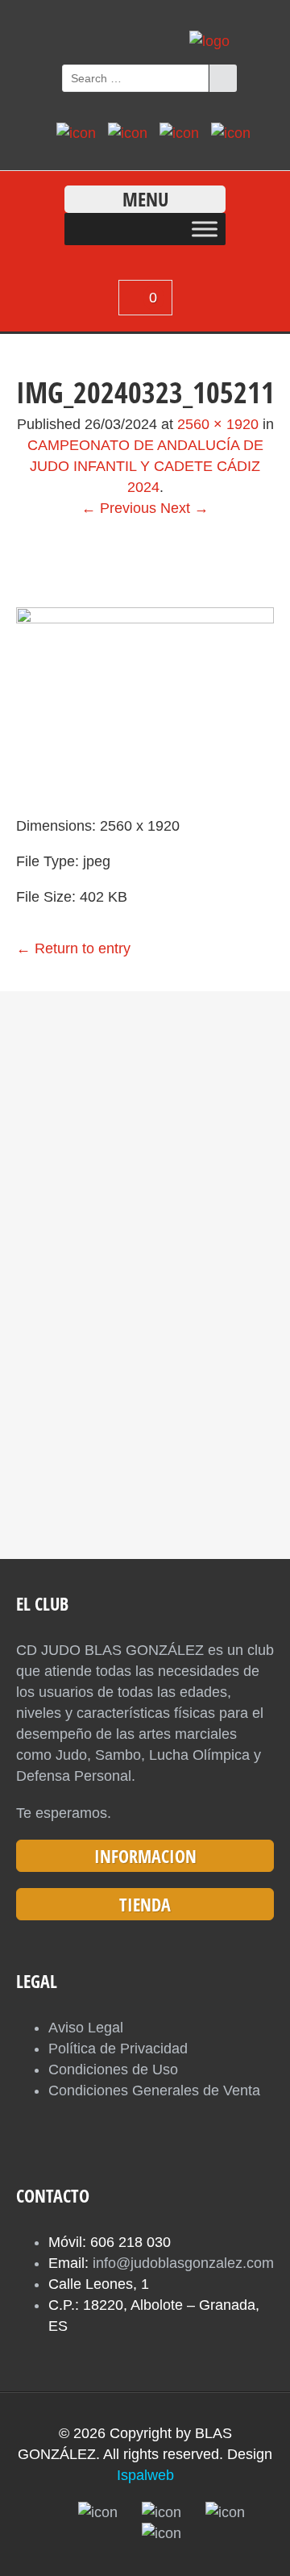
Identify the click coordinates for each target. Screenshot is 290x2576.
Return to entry (73, 948)
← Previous (119, 508)
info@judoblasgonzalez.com (183, 2263)
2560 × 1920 (218, 424)
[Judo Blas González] (209, 41)
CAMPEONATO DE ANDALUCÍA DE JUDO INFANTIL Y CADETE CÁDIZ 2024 (145, 466)
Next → (184, 508)
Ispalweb (145, 2475)
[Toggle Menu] (205, 229)
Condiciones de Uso (113, 2070)
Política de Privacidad (118, 2049)
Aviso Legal (86, 2028)
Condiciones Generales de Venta (154, 2090)
